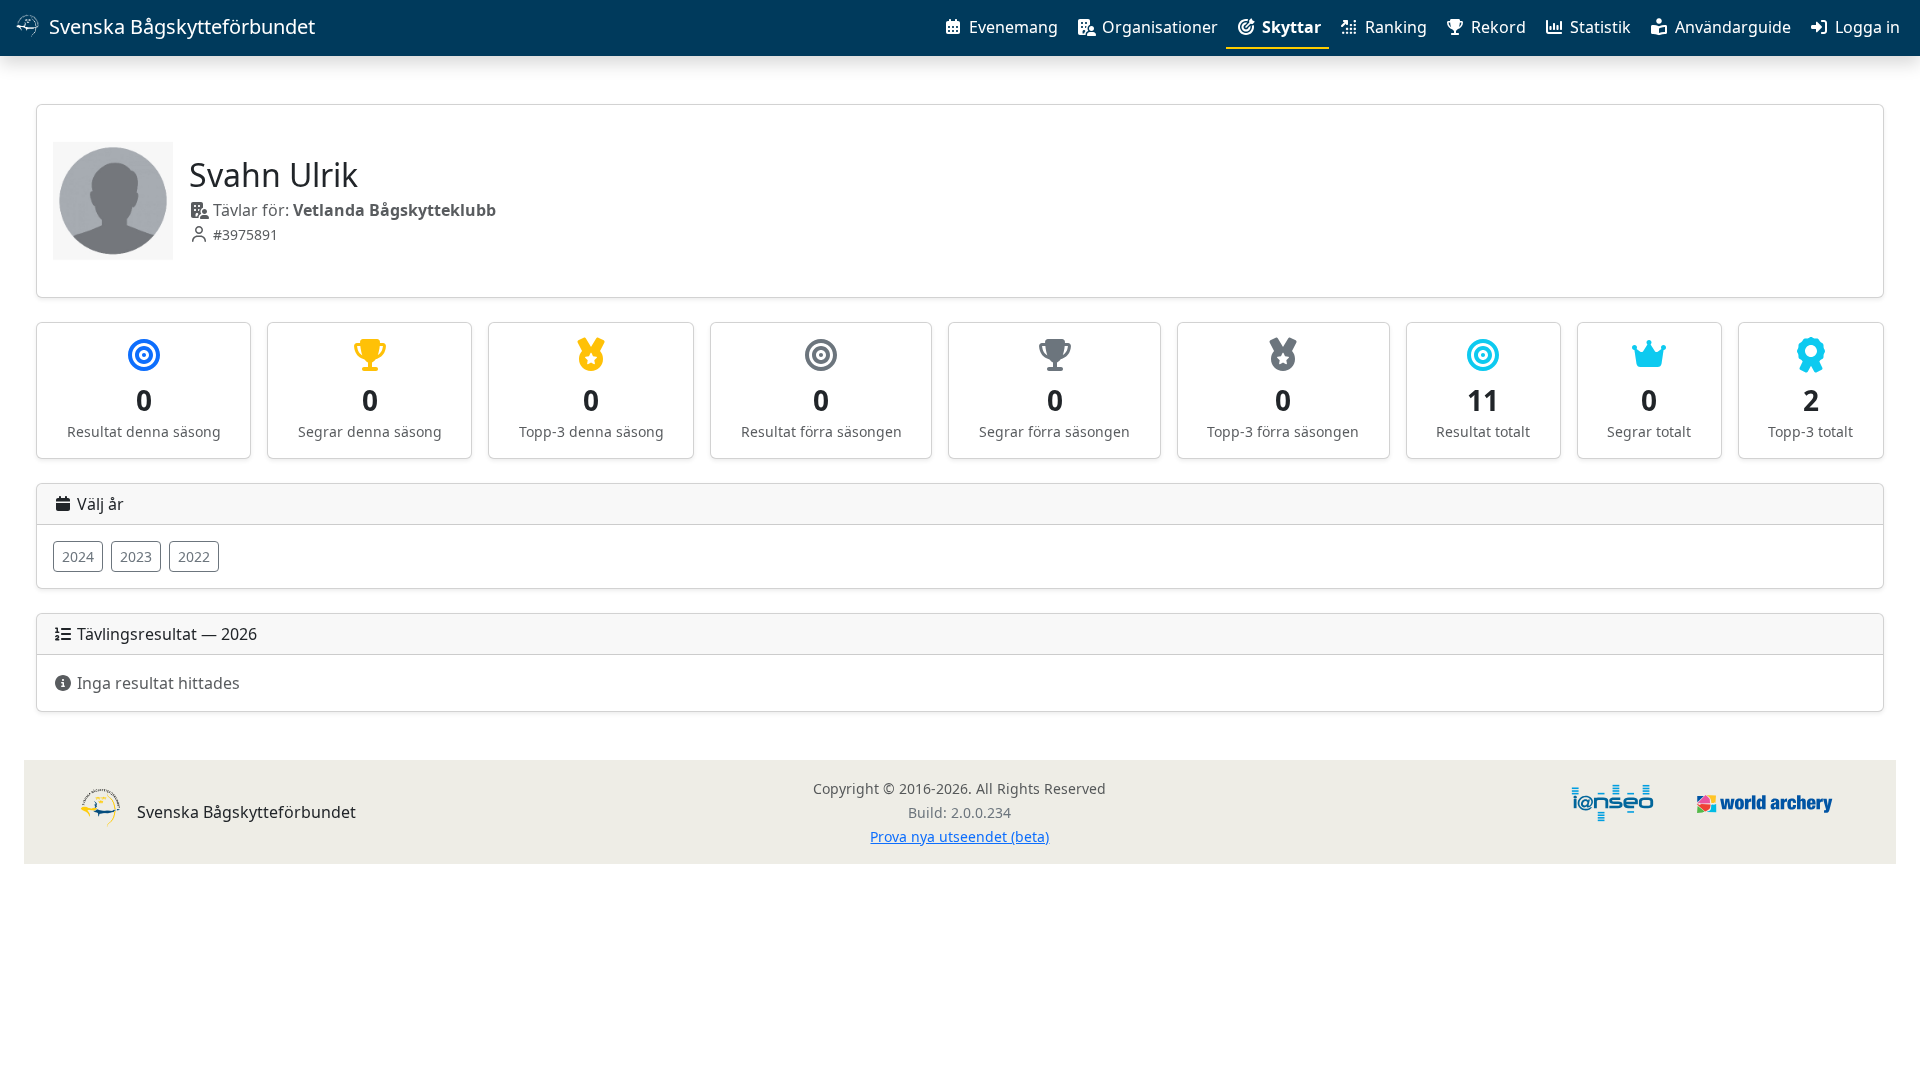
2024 (78, 556)
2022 (194, 556)
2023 (136, 556)
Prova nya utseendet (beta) (959, 836)
